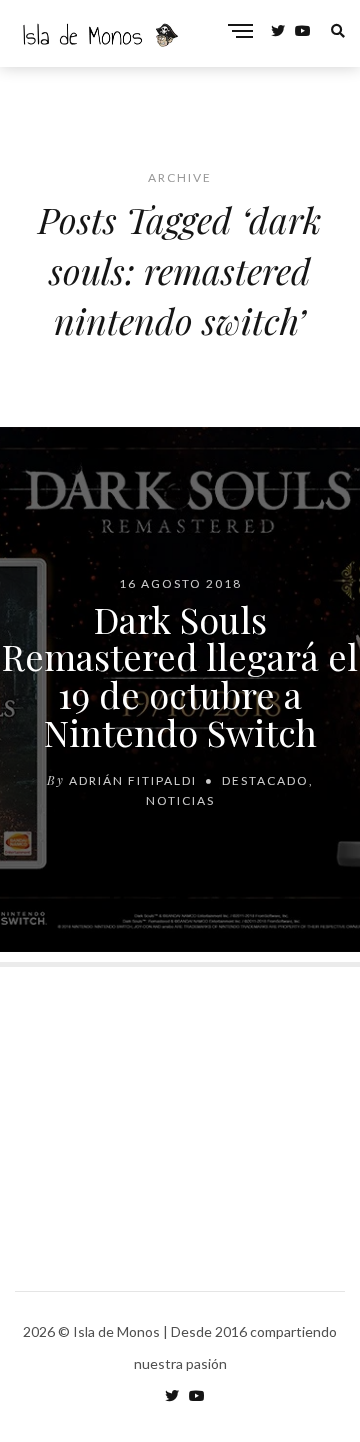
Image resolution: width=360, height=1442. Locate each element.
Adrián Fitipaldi (133, 779)
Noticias (180, 799)
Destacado (265, 779)
